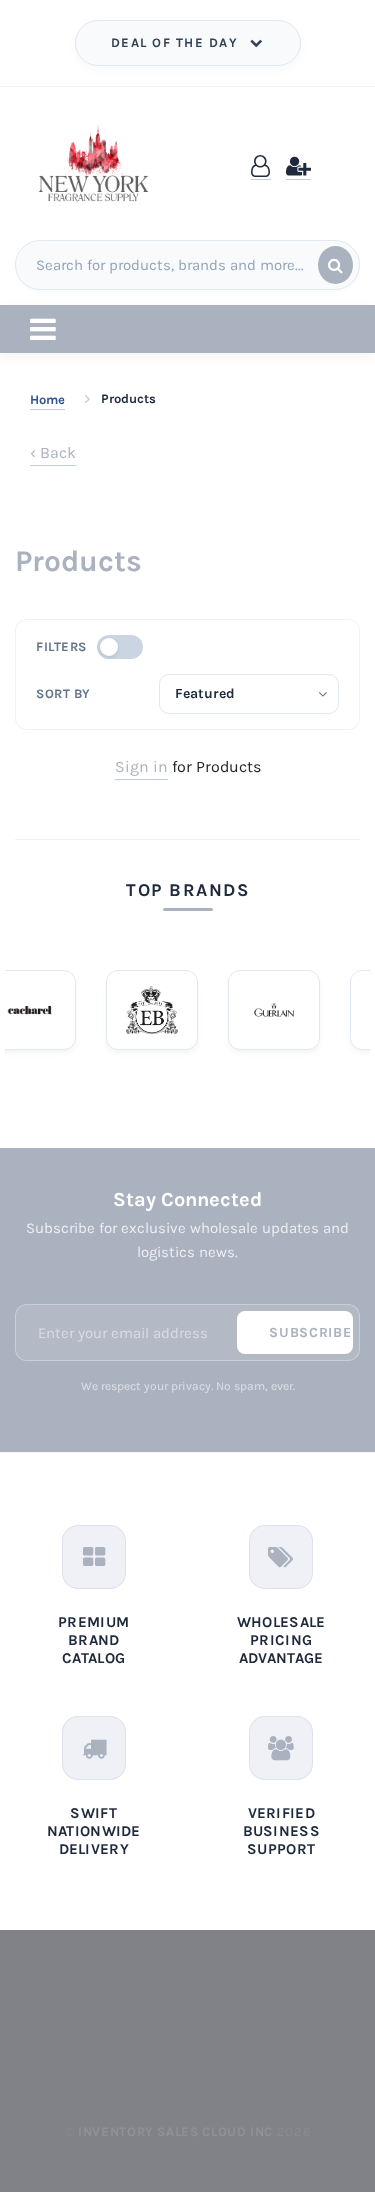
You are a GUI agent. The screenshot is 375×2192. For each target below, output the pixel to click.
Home (47, 399)
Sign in (141, 766)
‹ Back (53, 452)
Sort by (63, 693)
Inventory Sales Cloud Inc (175, 2131)
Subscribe (310, 1332)
